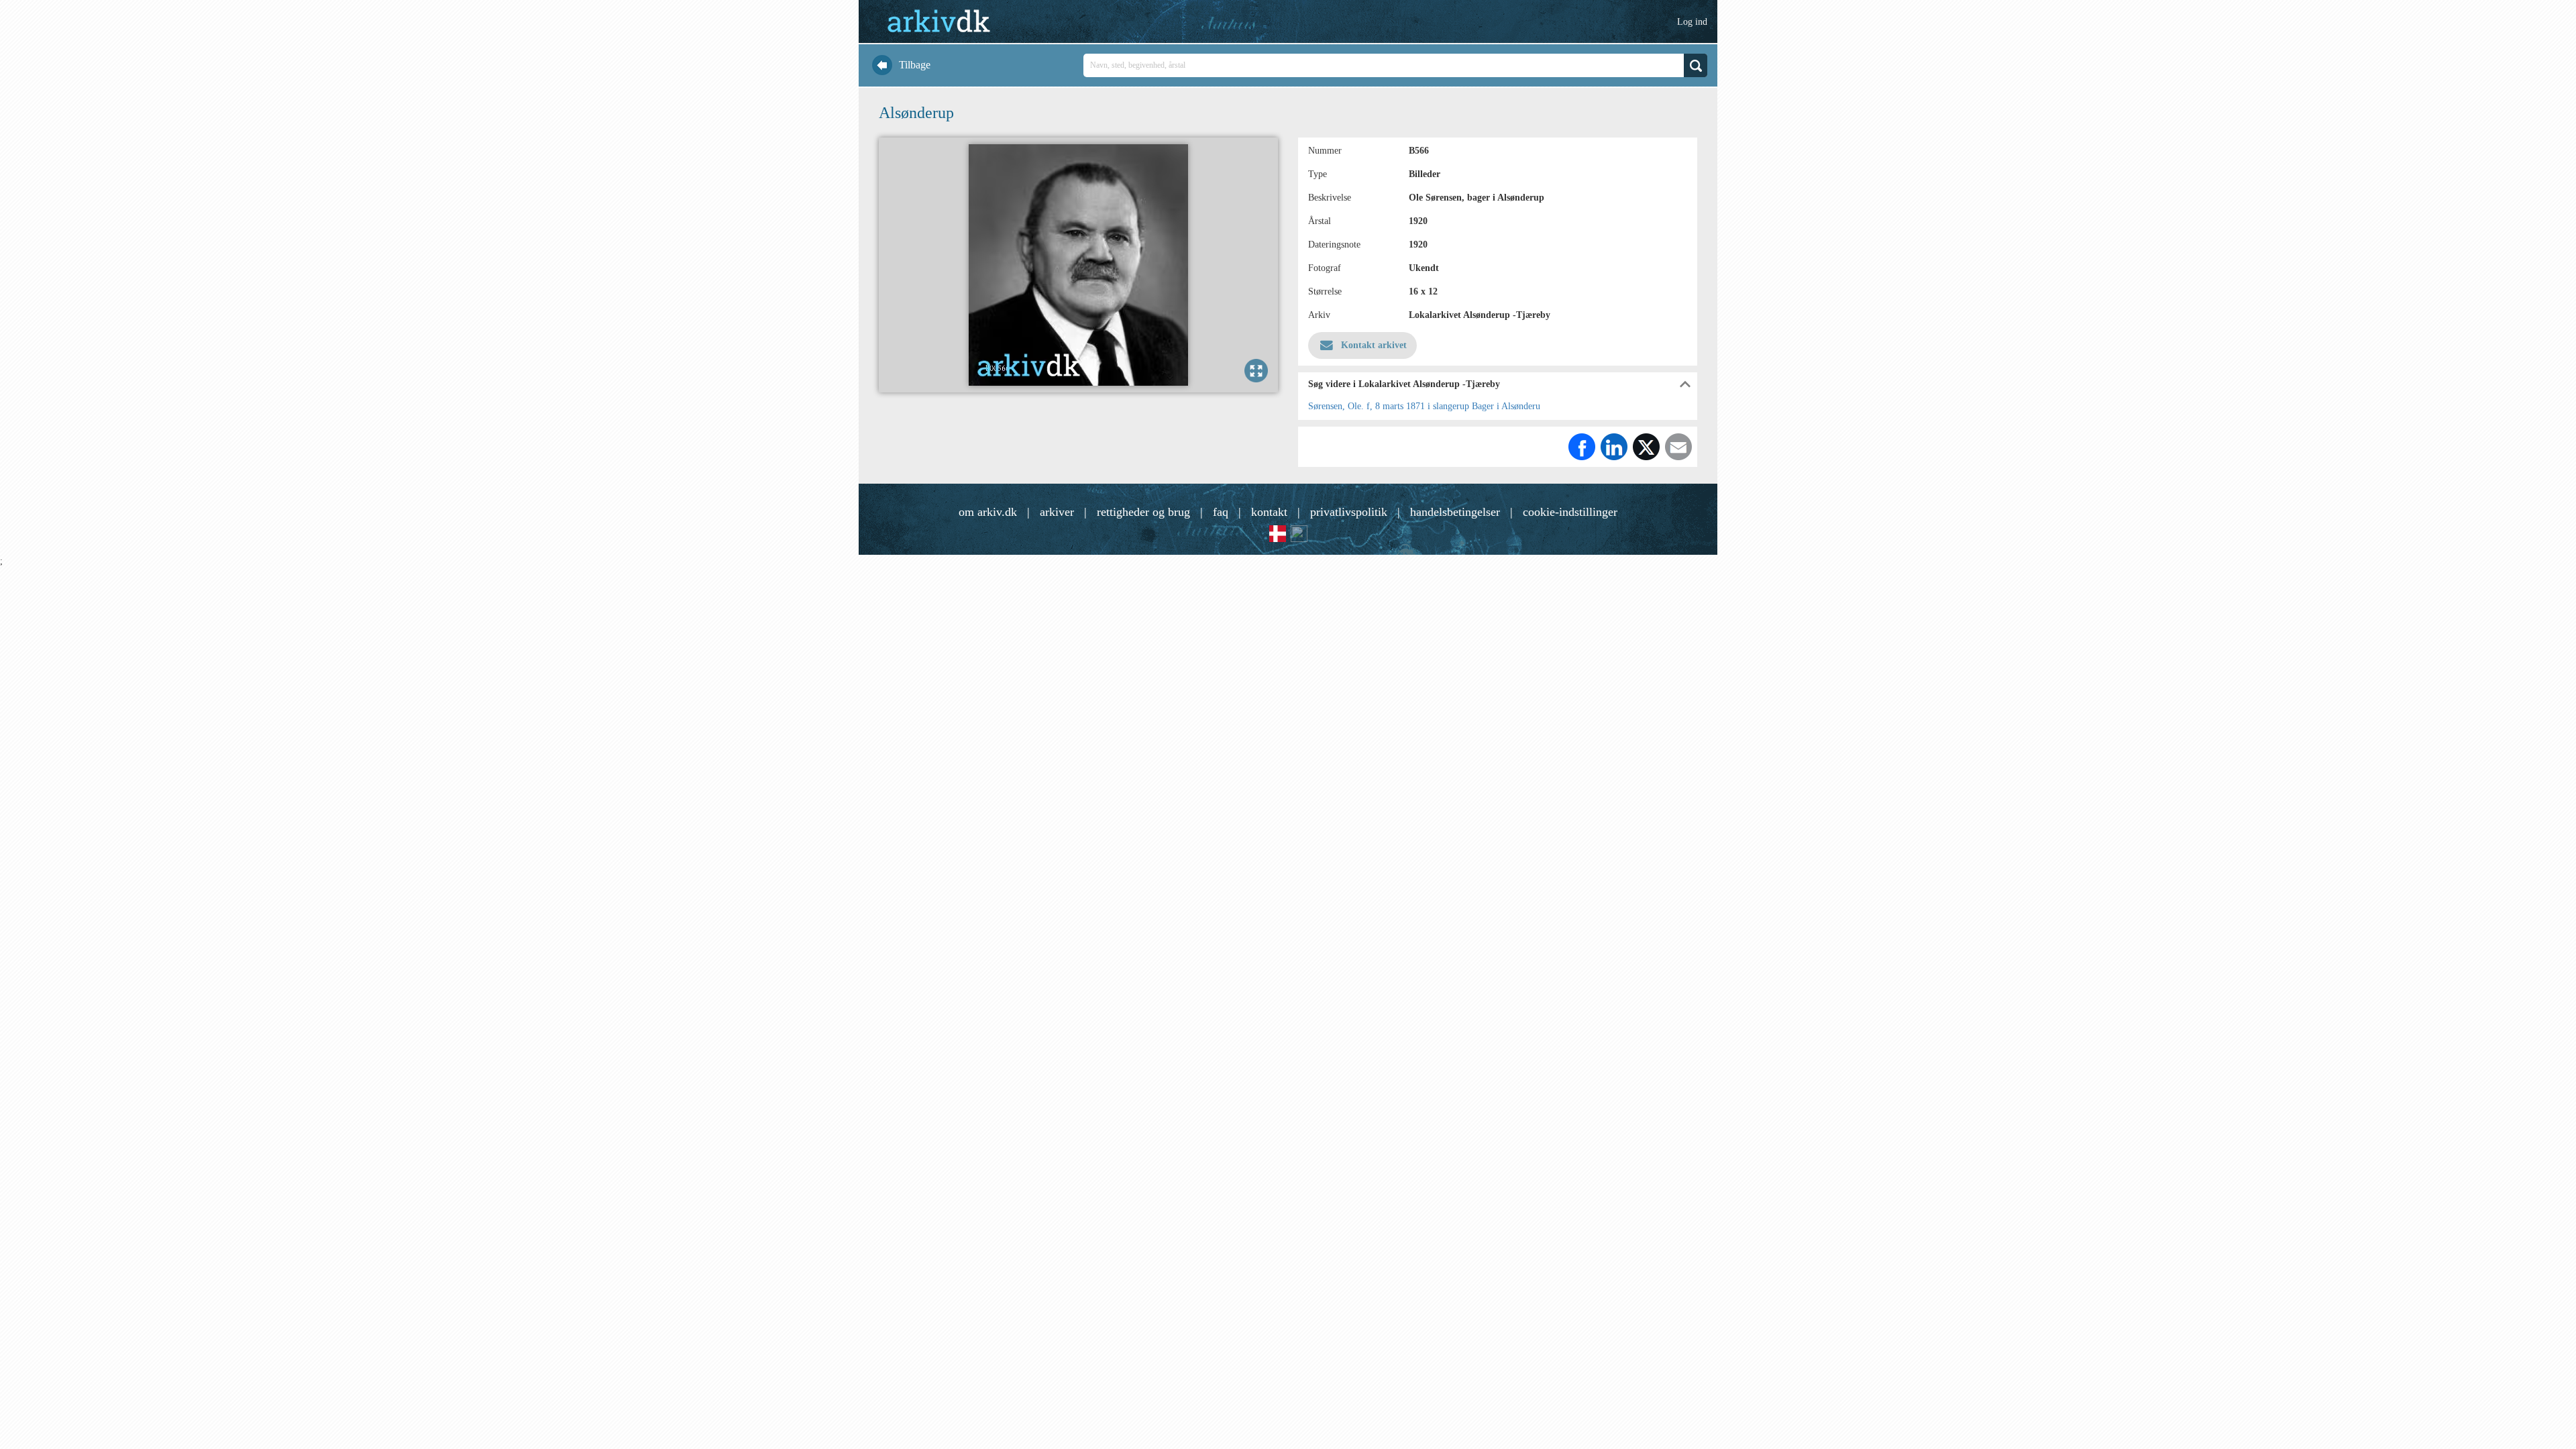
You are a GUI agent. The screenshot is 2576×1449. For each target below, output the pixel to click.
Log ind (1692, 22)
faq (1221, 512)
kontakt (1269, 512)
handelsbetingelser (1455, 512)
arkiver (1057, 512)
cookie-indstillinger (1570, 512)
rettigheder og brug (1143, 512)
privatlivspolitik (1349, 512)
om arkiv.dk (988, 512)
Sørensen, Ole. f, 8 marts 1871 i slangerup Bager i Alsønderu (1424, 406)
